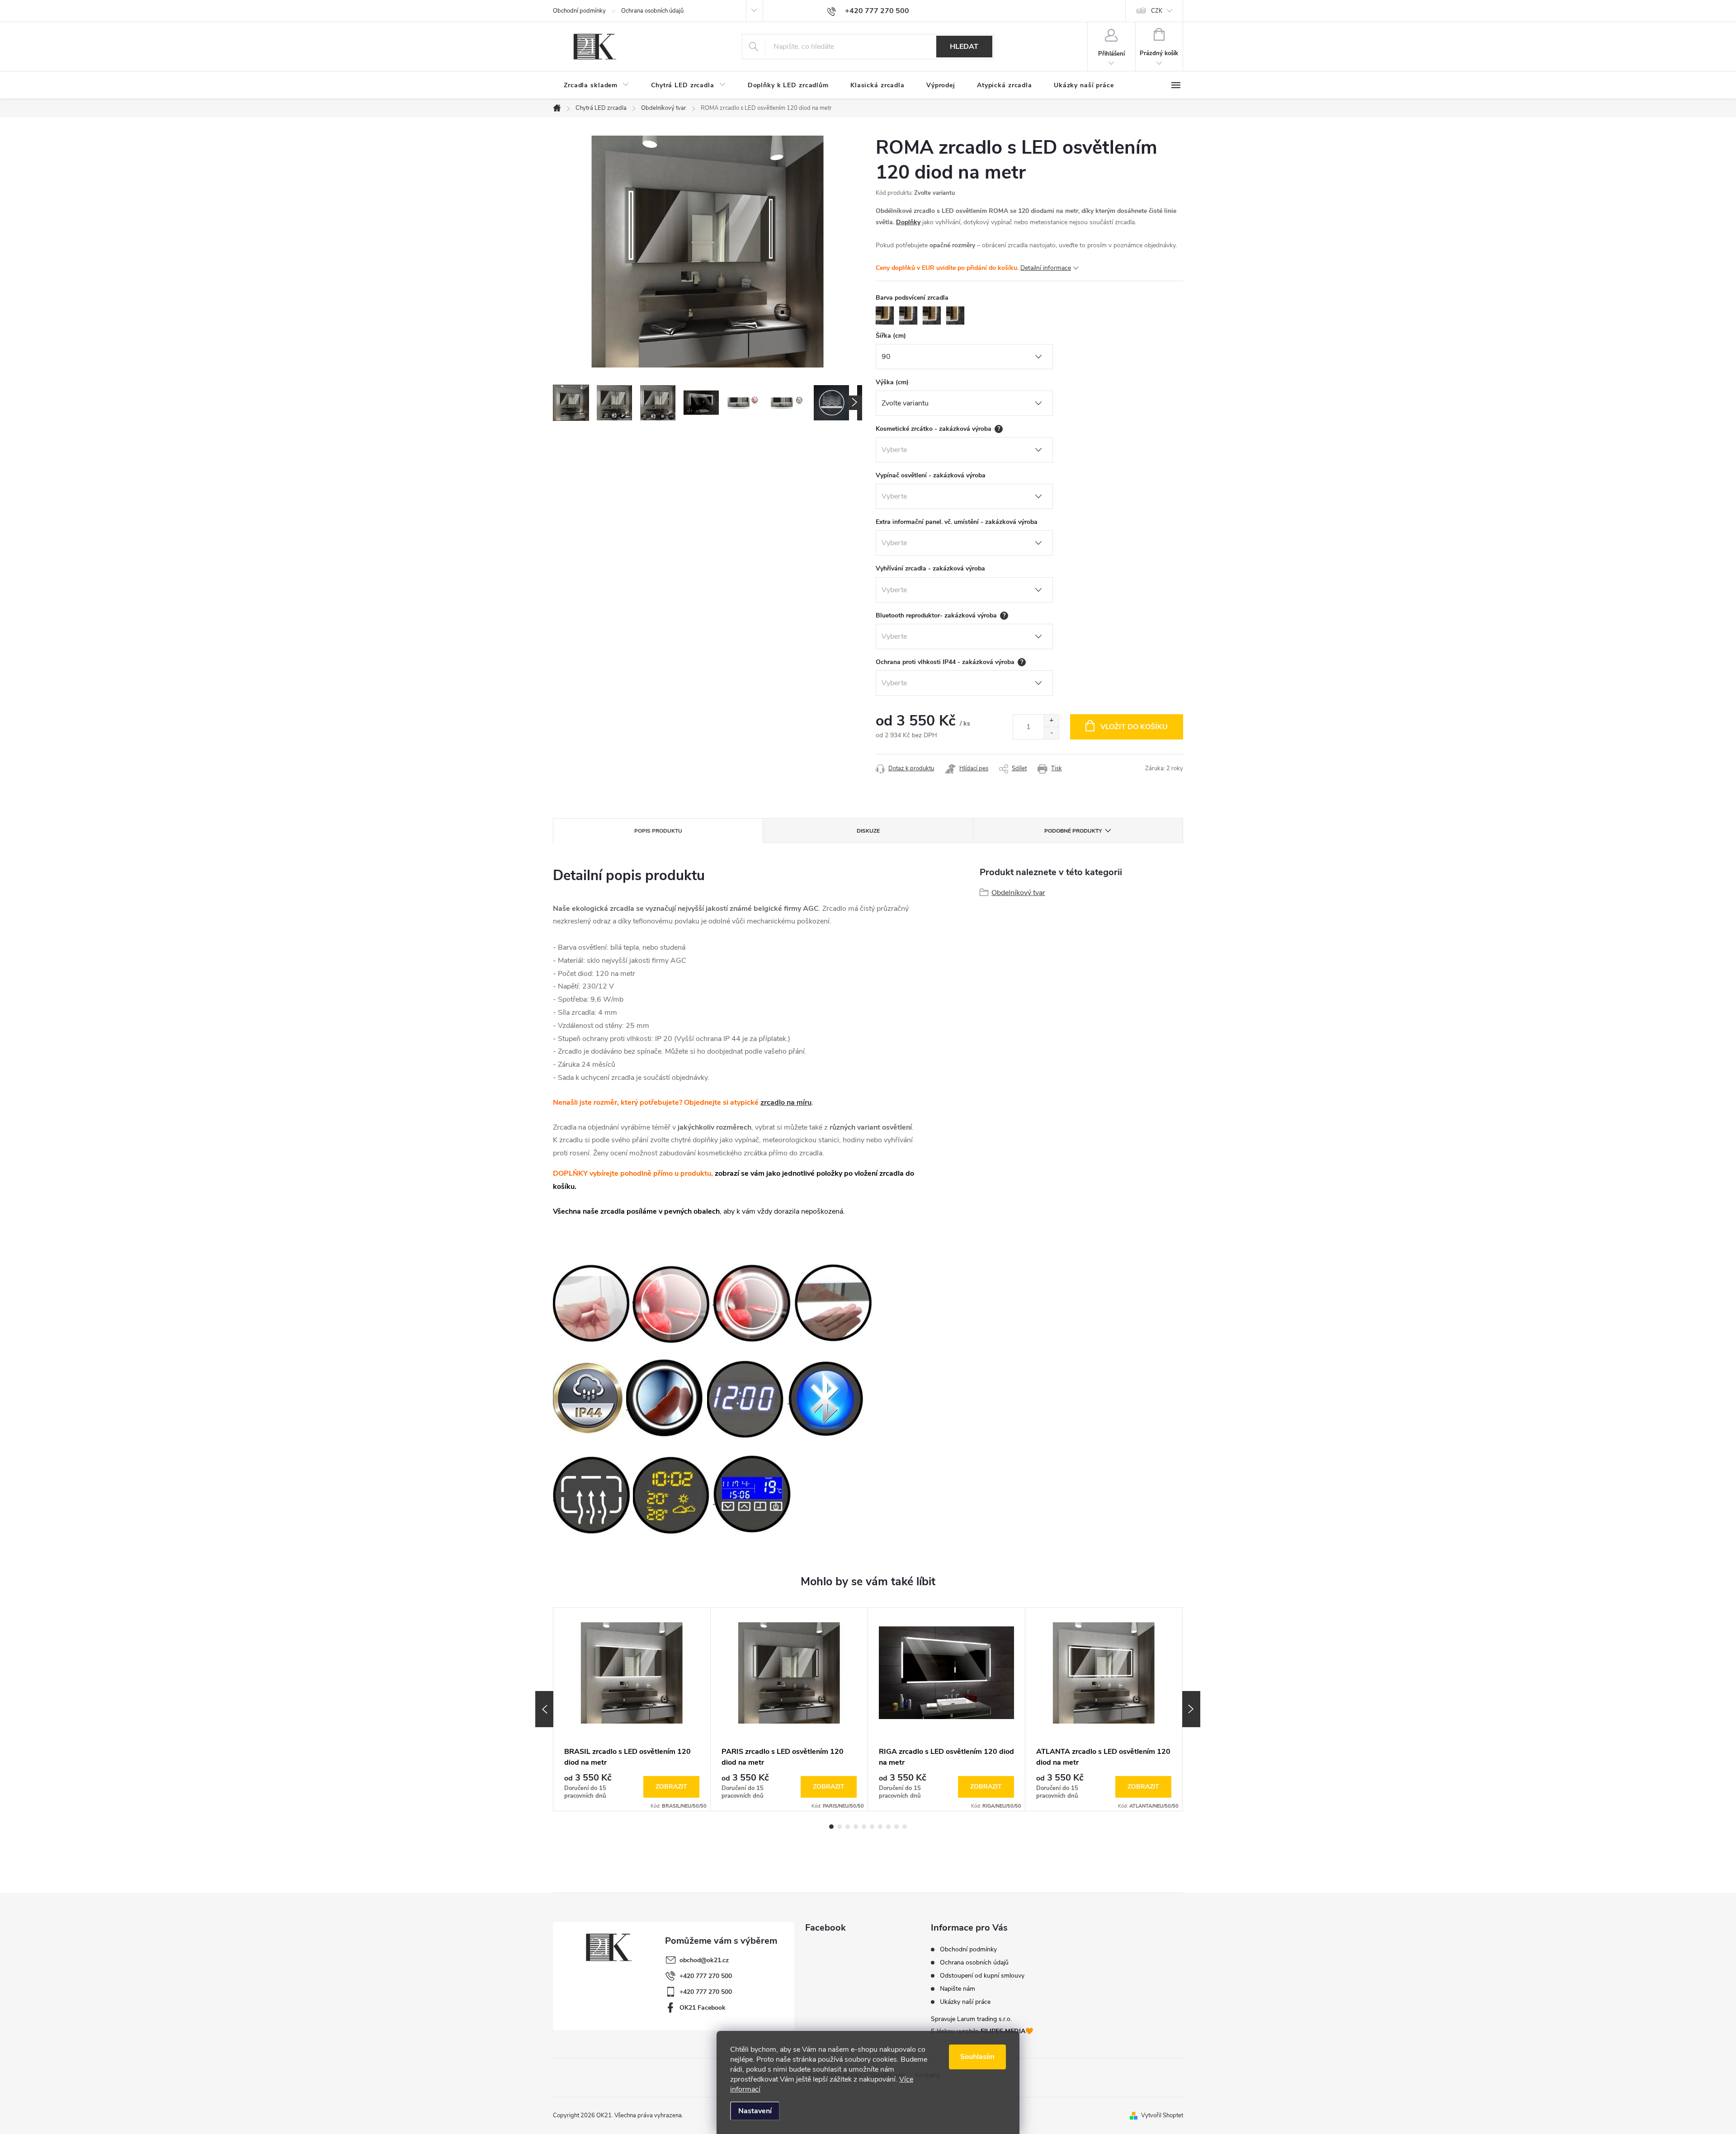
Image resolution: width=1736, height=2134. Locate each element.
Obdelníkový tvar (1018, 893)
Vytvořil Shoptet (1162, 2115)
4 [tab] (856, 1827)
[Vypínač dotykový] (666, 1398)
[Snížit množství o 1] (1051, 733)
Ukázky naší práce (965, 2002)
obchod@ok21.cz (704, 1960)
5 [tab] (864, 1827)
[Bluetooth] (826, 1398)
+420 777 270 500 (706, 1976)
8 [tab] (888, 1827)
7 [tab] (880, 1827)
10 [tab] (905, 1827)
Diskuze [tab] (868, 831)
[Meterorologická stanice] (672, 1493)
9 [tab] (896, 1827)
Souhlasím (977, 2057)
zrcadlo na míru (786, 1102)
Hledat (964, 47)
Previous (544, 1709)
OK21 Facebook (703, 2008)
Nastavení (755, 2111)
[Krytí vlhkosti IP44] (589, 1398)
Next (1191, 1709)
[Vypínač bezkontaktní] (834, 1302)
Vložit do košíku (1134, 727)
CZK (1157, 11)
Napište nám (958, 1989)
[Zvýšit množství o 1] (1051, 721)
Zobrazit (671, 1787)
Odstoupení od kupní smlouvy (982, 1976)
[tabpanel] (632, 1709)
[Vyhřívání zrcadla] (592, 1493)
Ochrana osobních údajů (652, 11)
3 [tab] (848, 1827)
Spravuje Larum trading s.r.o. (971, 2019)
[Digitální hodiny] (746, 1398)
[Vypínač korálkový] (592, 1302)
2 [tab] (840, 1827)
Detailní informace (1046, 268)
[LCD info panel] (753, 1493)
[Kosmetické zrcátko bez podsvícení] (671, 1302)
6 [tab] (872, 1827)
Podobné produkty (1073, 831)
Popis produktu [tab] (658, 831)
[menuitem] (597, 85)
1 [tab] (831, 1827)
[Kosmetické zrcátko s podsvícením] (752, 1302)
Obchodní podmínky (579, 11)
